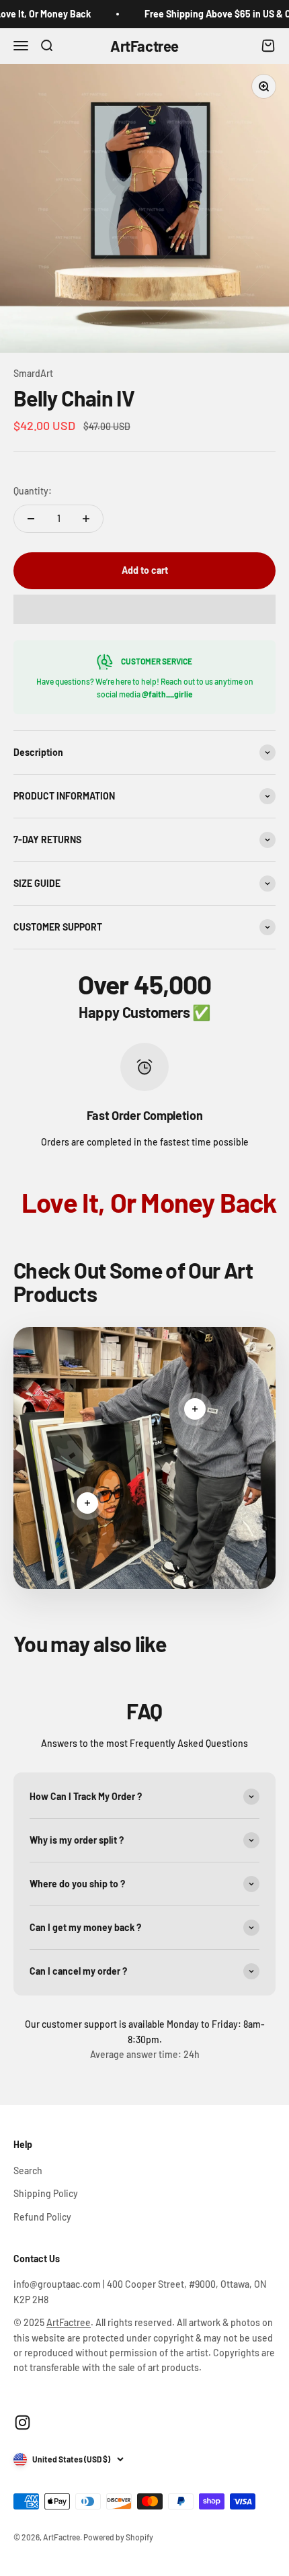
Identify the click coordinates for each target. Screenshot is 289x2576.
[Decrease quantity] (31, 519)
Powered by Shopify (118, 2537)
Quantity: (33, 491)
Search (28, 2171)
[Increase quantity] (86, 519)
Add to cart (145, 570)
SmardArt (33, 373)
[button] (144, 609)
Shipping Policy (46, 2193)
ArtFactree (69, 2322)
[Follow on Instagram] (23, 2422)
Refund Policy (42, 2217)
